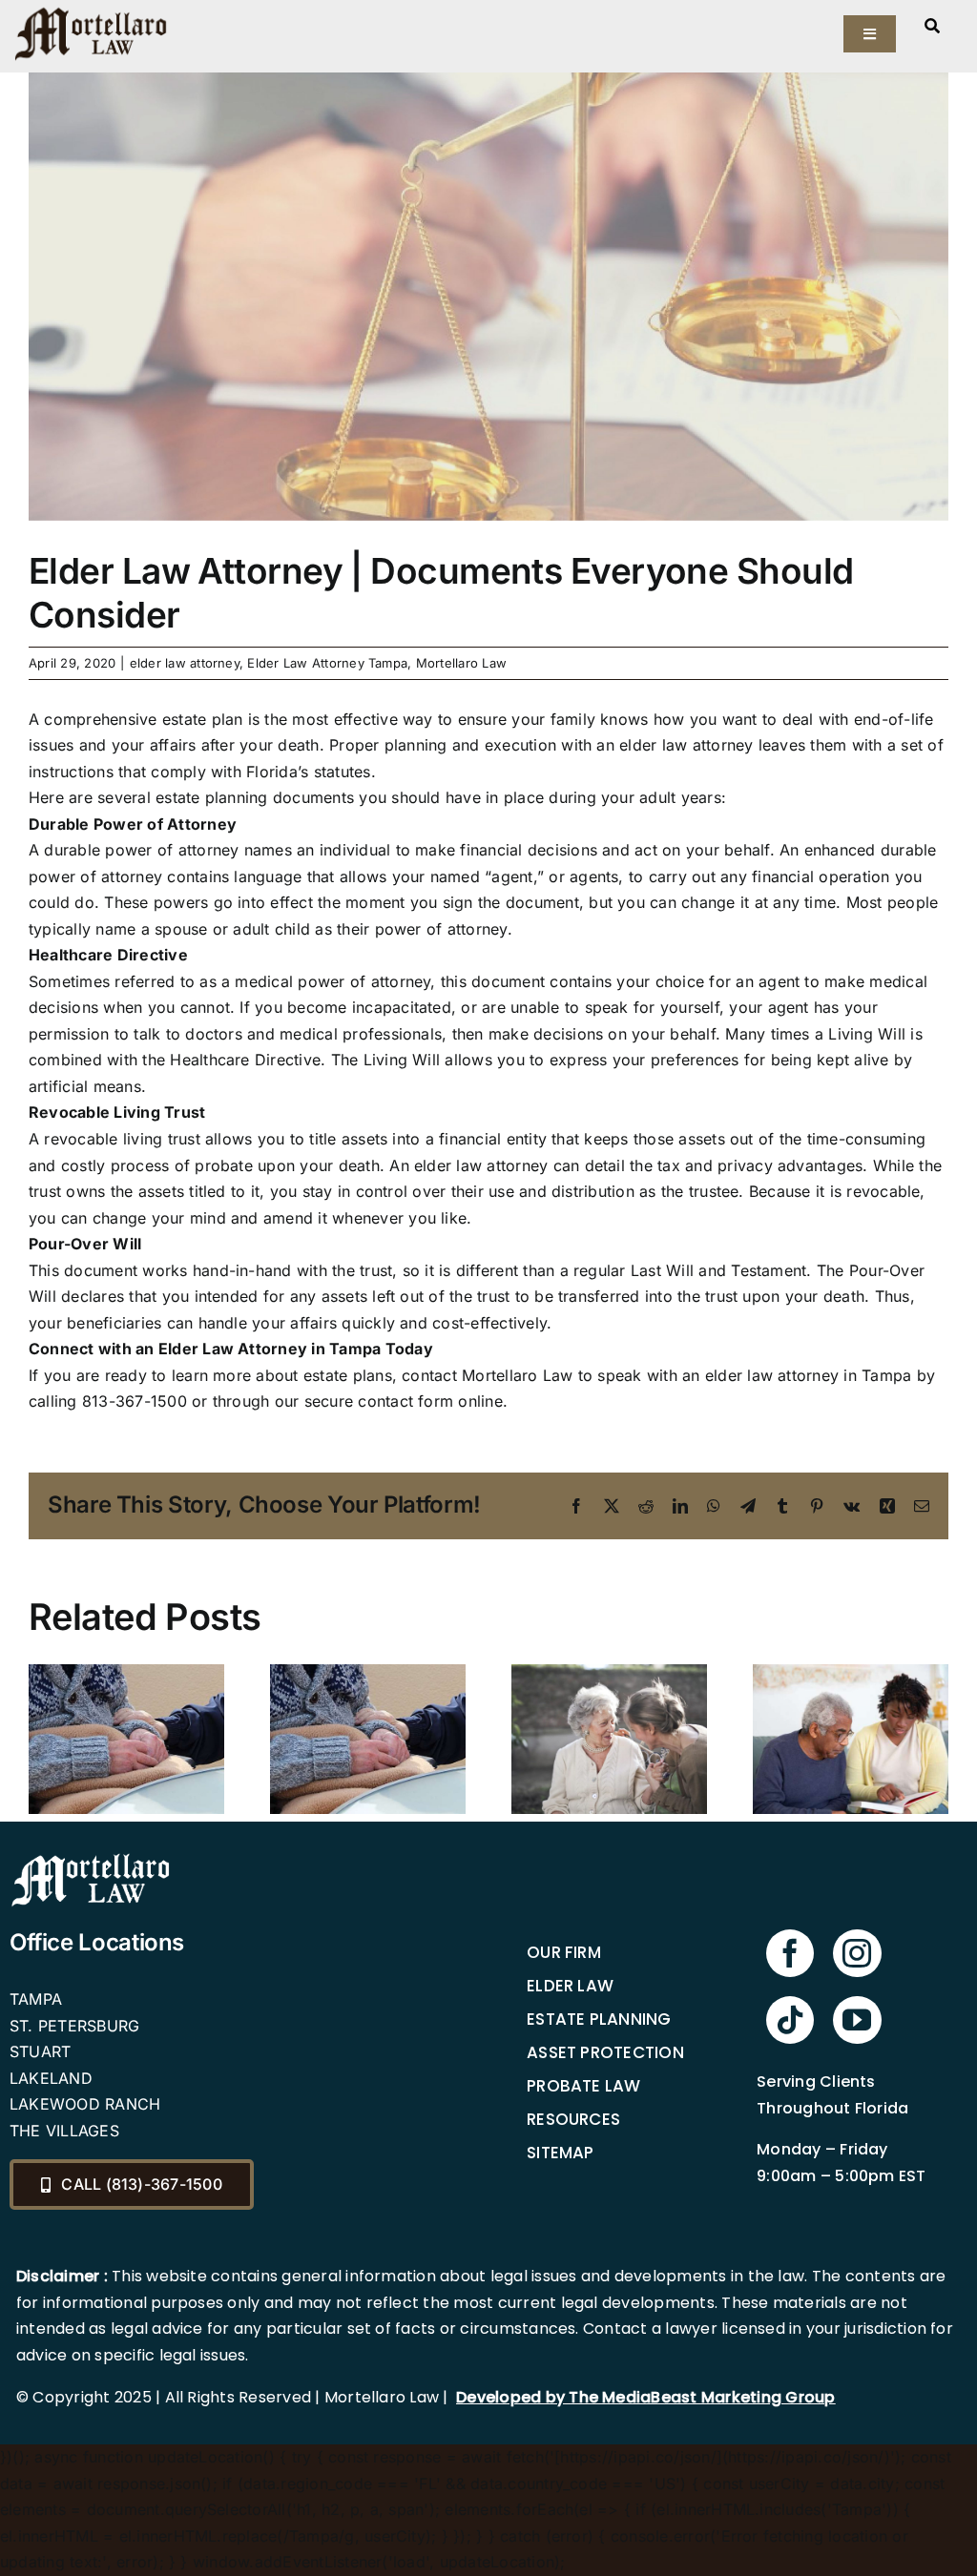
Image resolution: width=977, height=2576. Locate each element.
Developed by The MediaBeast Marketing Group (645, 2397)
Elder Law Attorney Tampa (327, 663)
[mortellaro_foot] (91, 1858)
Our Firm (564, 1952)
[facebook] (790, 1953)
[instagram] (857, 1953)
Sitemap (561, 2153)
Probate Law (584, 2086)
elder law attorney (185, 663)
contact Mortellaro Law (487, 1375)
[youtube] (857, 2020)
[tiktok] (790, 2020)
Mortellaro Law (461, 663)
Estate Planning (599, 2019)
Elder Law (570, 1986)
